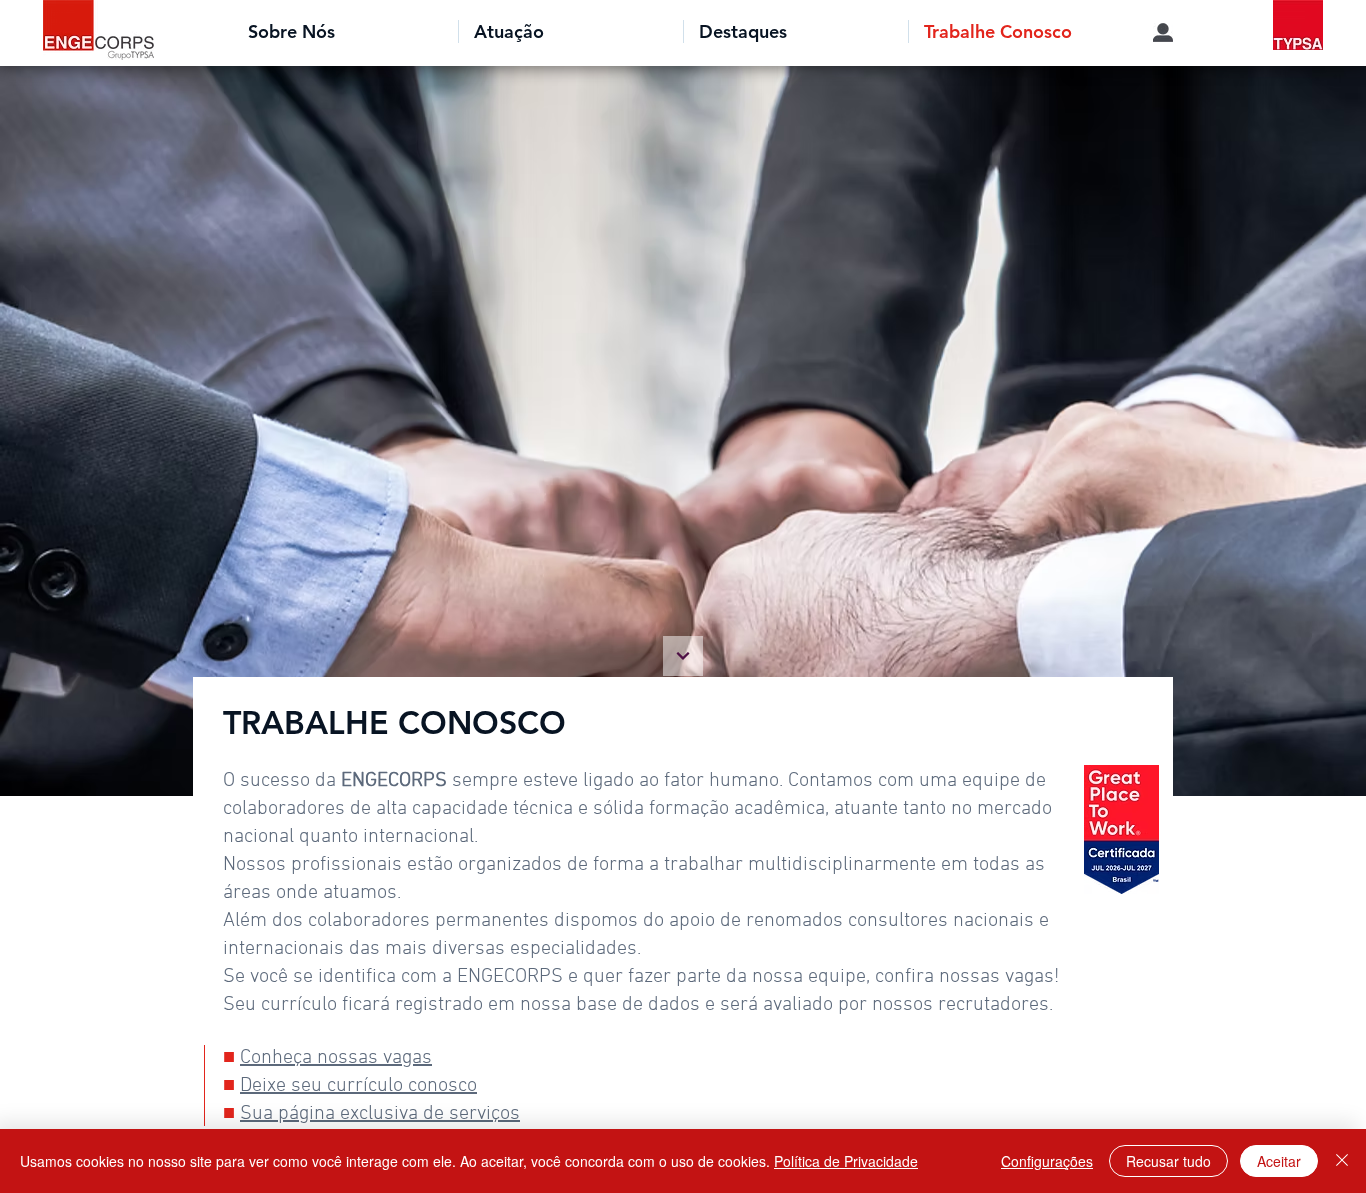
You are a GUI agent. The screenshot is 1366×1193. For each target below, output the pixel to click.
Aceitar (1279, 1161)
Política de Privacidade (846, 1161)
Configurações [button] (1047, 1161)
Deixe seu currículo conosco (358, 1086)
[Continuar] (683, 656)
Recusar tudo (1168, 1161)
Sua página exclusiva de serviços (380, 1114)
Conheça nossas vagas (336, 1058)
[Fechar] (1342, 1161)
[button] (345, 31)
